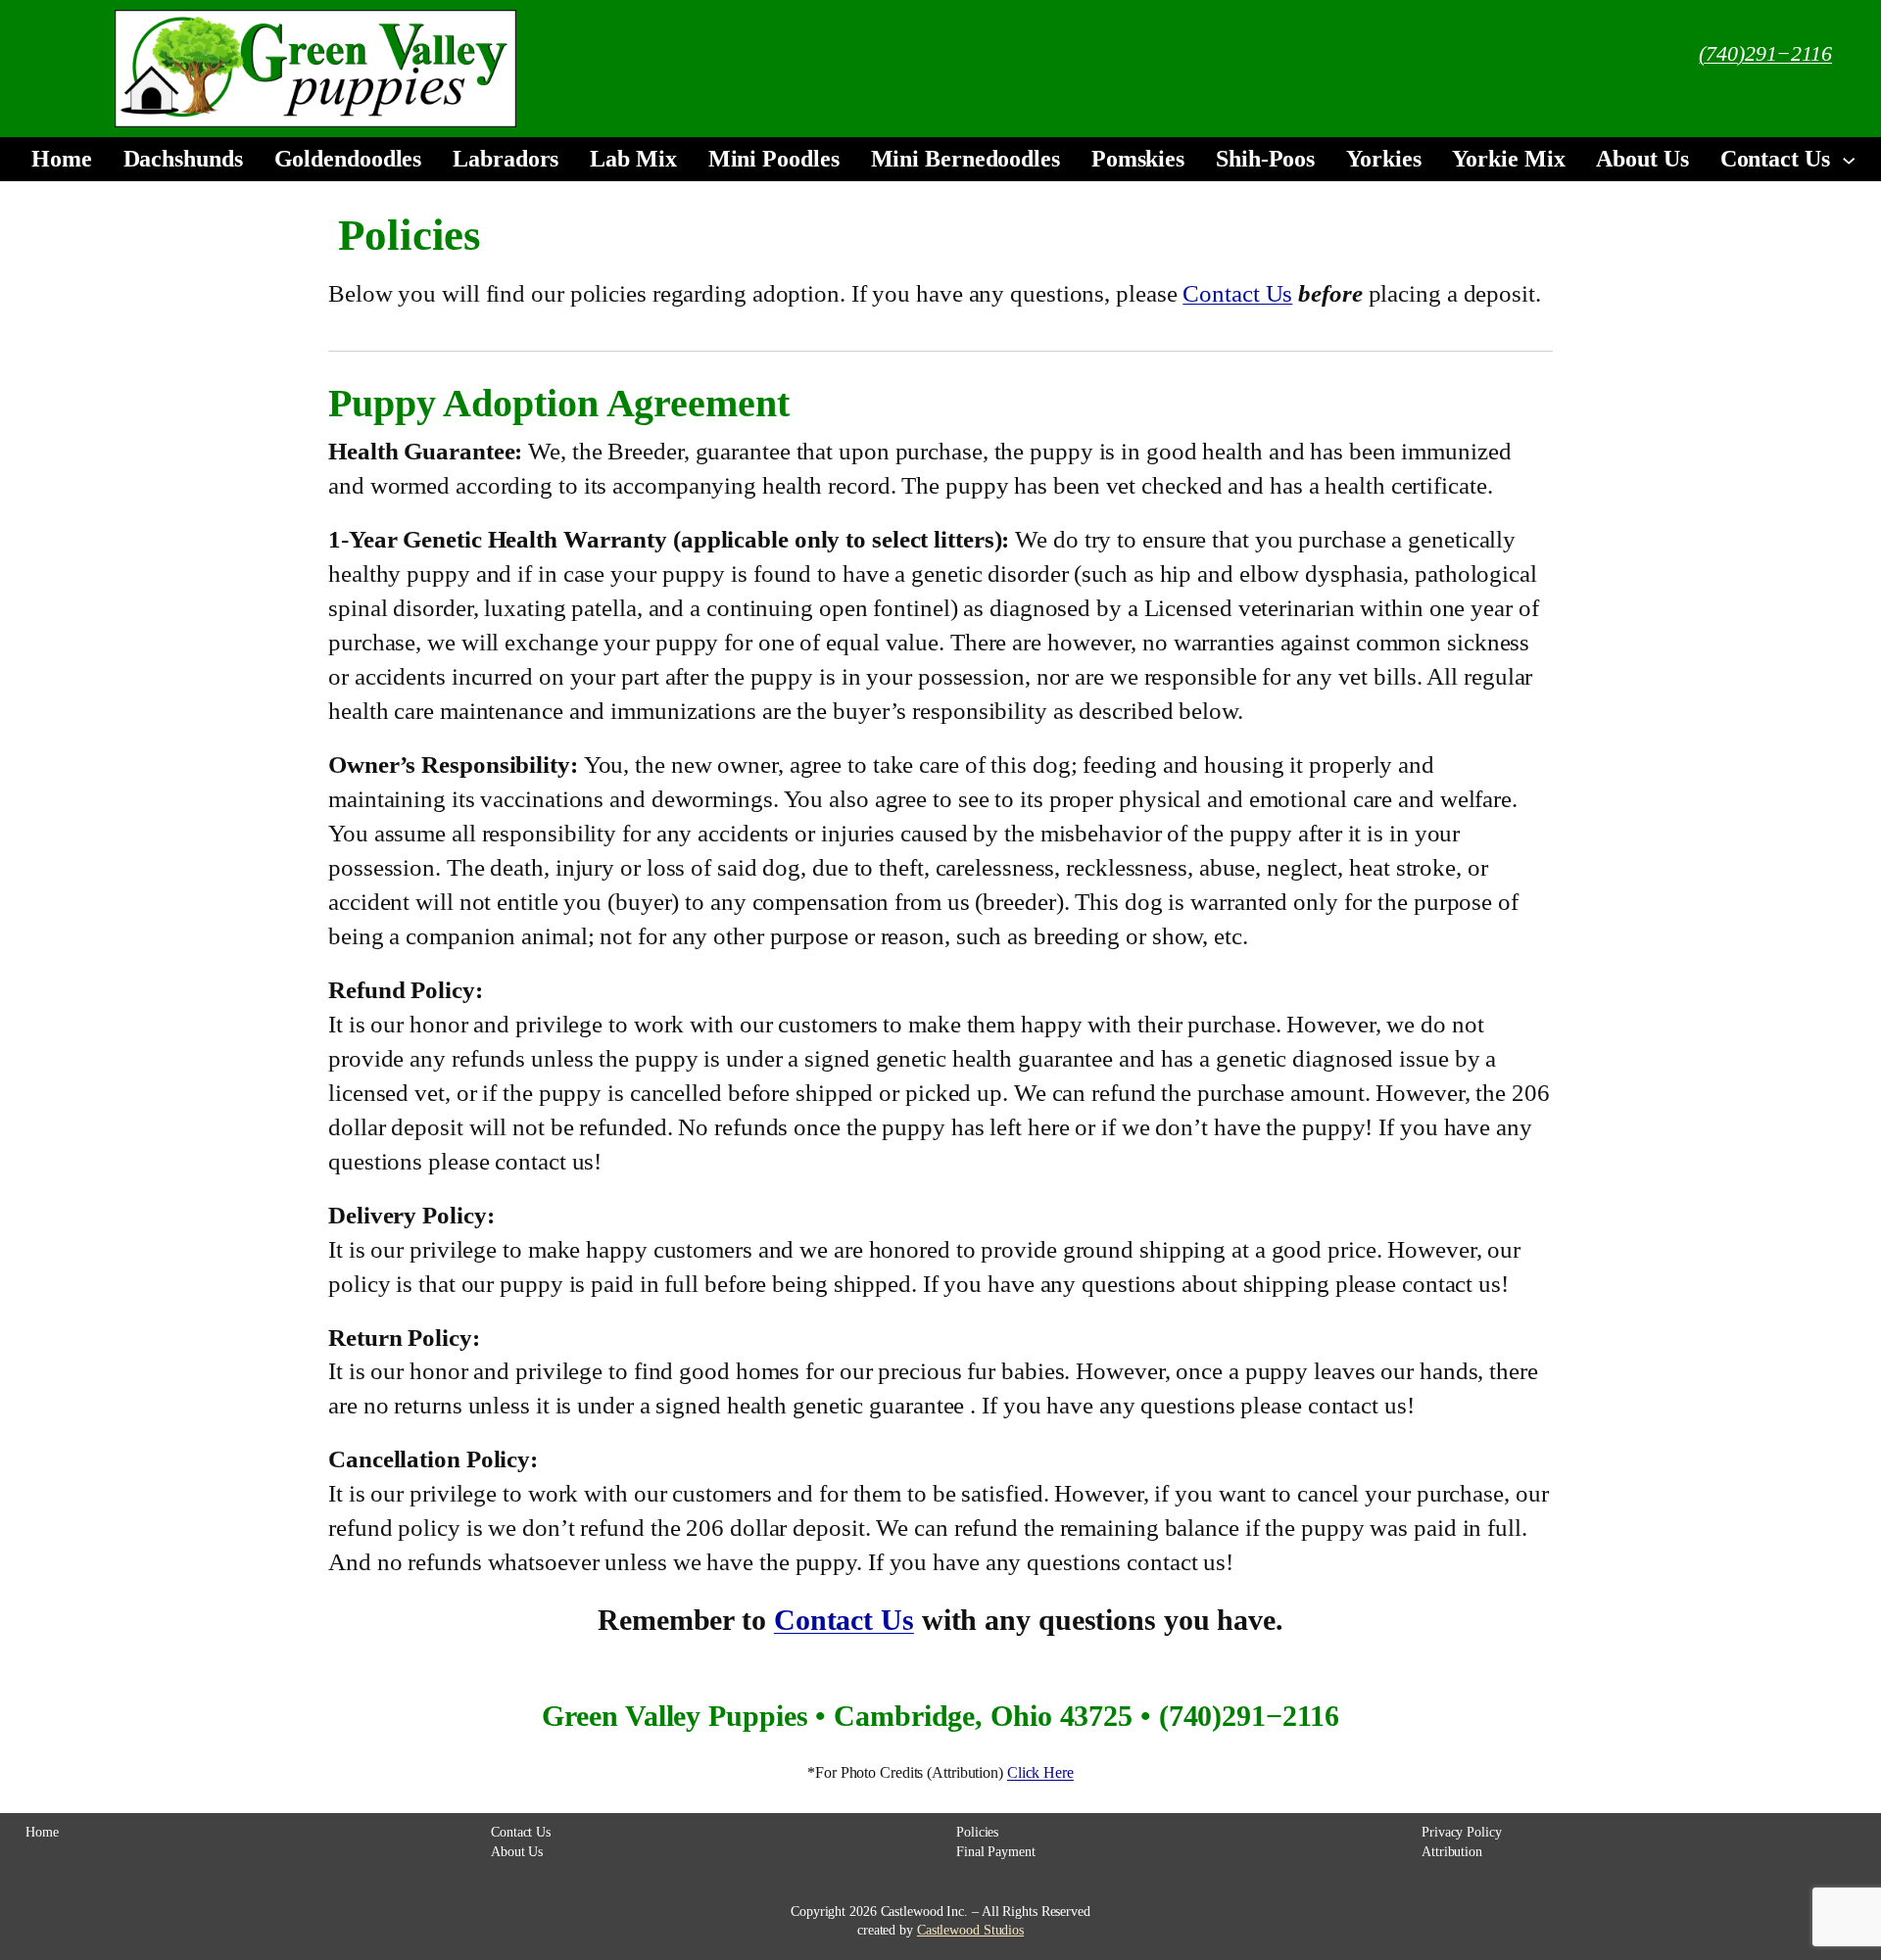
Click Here (1040, 1772)
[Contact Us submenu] (1849, 159)
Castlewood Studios (970, 1930)
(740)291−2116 (1765, 53)
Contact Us (1237, 293)
